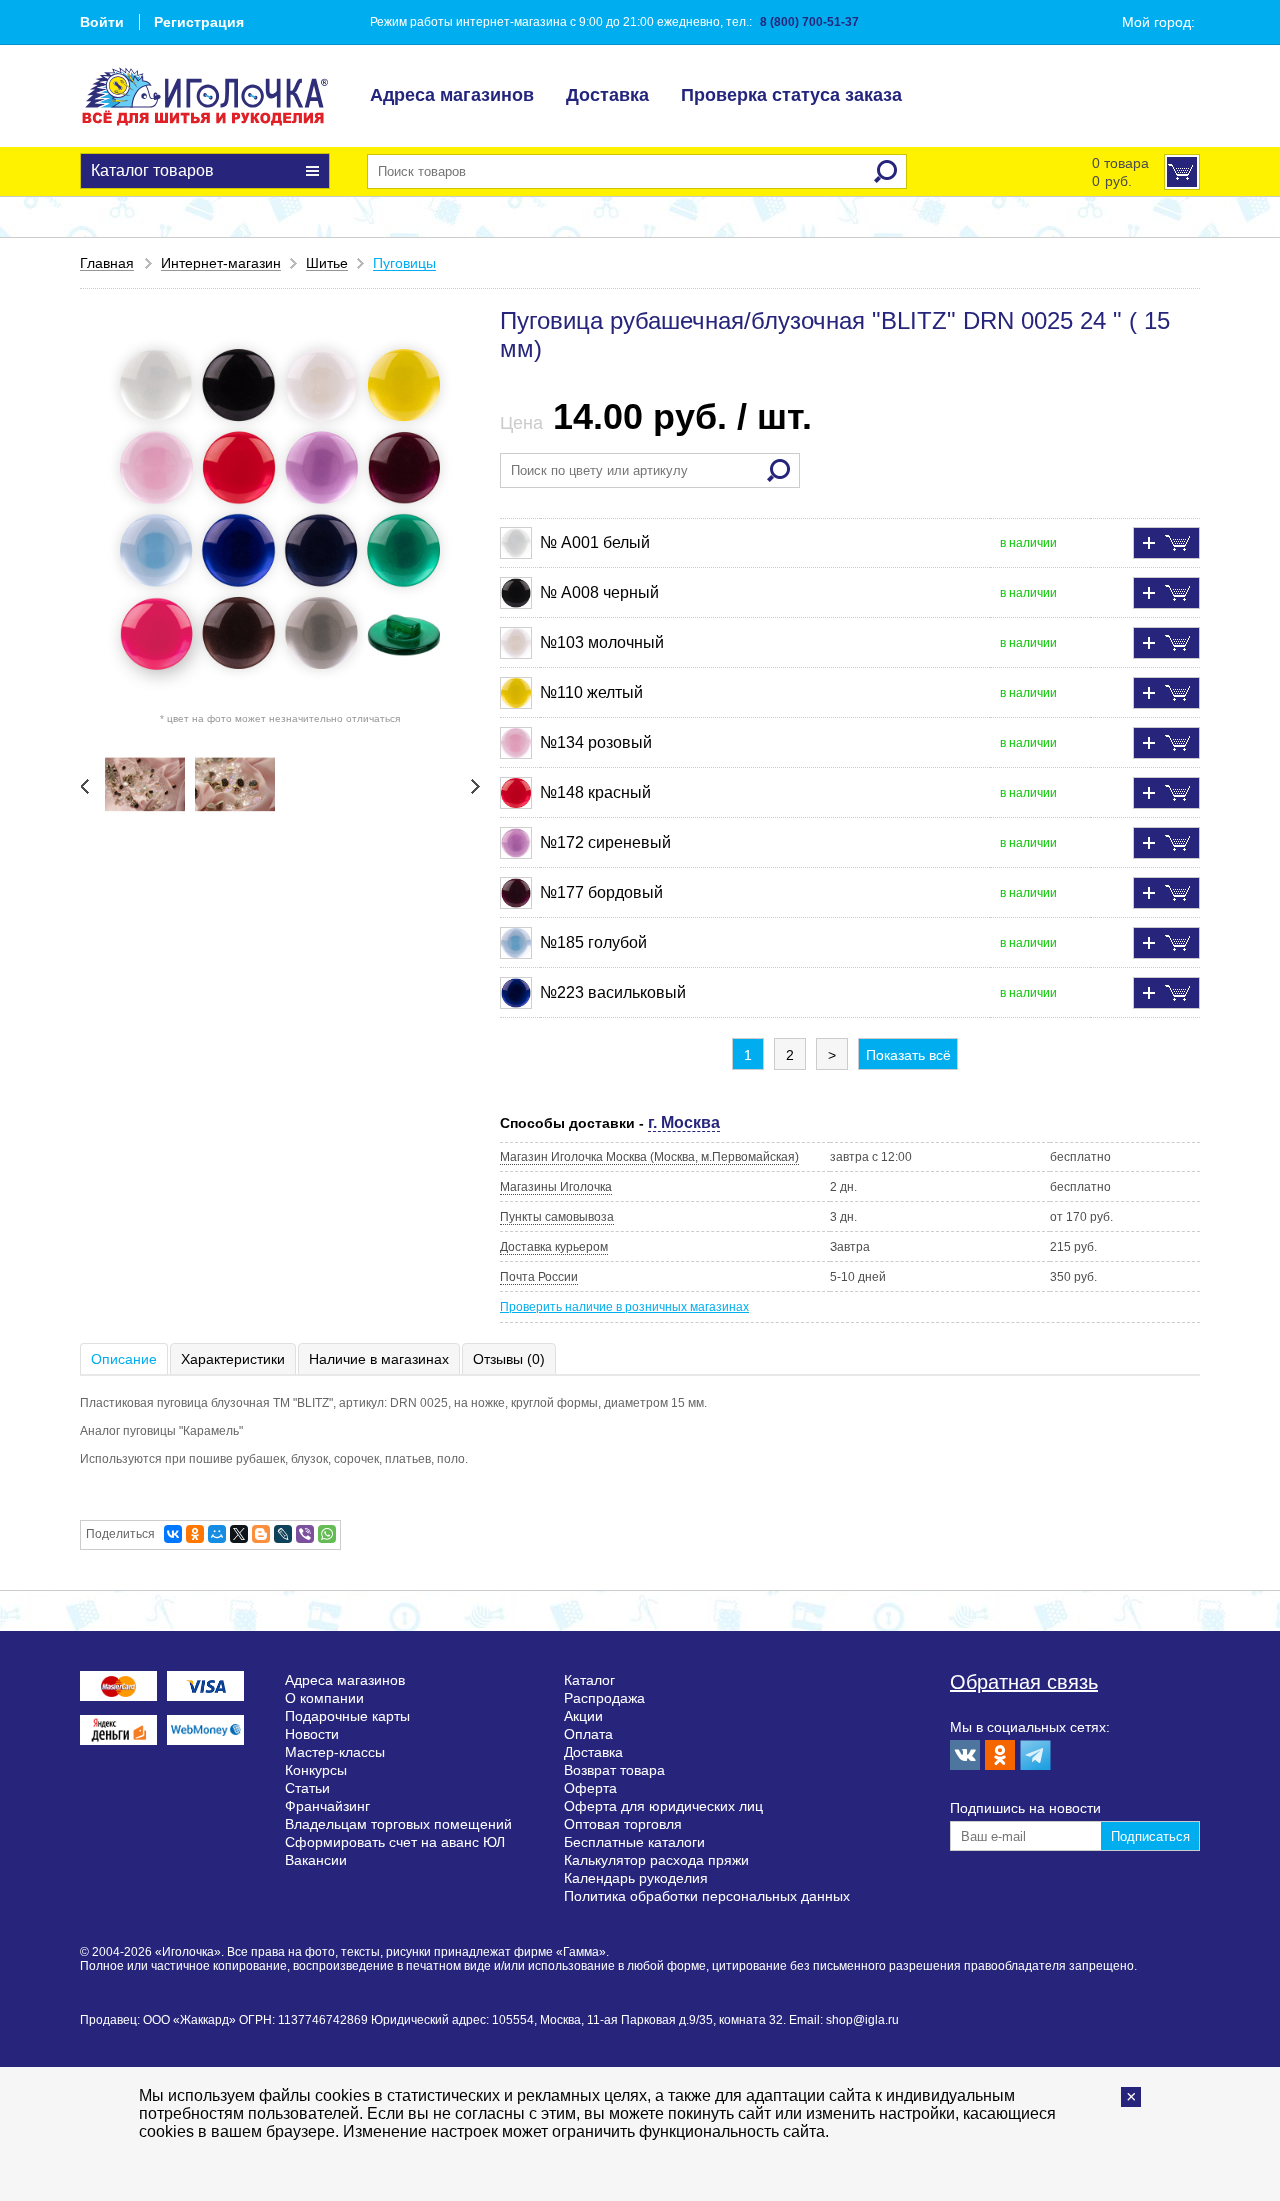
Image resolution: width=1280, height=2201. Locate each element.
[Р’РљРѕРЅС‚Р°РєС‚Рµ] (173, 1534)
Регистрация (199, 22)
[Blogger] (261, 1534)
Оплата (588, 1734)
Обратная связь (1024, 1682)
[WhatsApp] (327, 1534)
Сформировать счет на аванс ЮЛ (395, 1842)
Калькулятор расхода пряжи (656, 1860)
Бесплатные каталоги (634, 1842)
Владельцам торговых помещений (398, 1824)
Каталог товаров (152, 170)
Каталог (589, 1680)
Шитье (327, 263)
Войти (102, 22)
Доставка (607, 95)
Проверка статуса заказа (791, 95)
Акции (583, 1716)
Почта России (539, 1277)
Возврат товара (614, 1770)
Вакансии (316, 1860)
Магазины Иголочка (556, 1187)
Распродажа (604, 1698)
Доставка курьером (554, 1247)
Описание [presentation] (124, 1359)
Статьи (307, 1788)
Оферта (590, 1788)
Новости (312, 1734)
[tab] (125, 1359)
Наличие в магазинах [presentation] (379, 1359)
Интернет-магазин (221, 263)
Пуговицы (404, 263)
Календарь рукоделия (636, 1878)
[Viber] (305, 1534)
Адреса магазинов (452, 95)
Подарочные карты (347, 1716)
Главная (107, 263)
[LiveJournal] (283, 1534)
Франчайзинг (327, 1806)
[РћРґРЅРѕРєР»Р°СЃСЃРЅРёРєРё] (195, 1534)
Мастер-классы (335, 1752)
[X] (239, 1534)
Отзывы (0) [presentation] (509, 1359)
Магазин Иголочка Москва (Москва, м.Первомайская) (649, 1157)
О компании (324, 1698)
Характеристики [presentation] (233, 1359)
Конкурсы (316, 1770)
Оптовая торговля (623, 1824)
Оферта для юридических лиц (663, 1806)
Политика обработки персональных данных (707, 1896)
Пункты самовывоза (557, 1217)
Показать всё (908, 1055)
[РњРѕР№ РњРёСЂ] (217, 1534)
